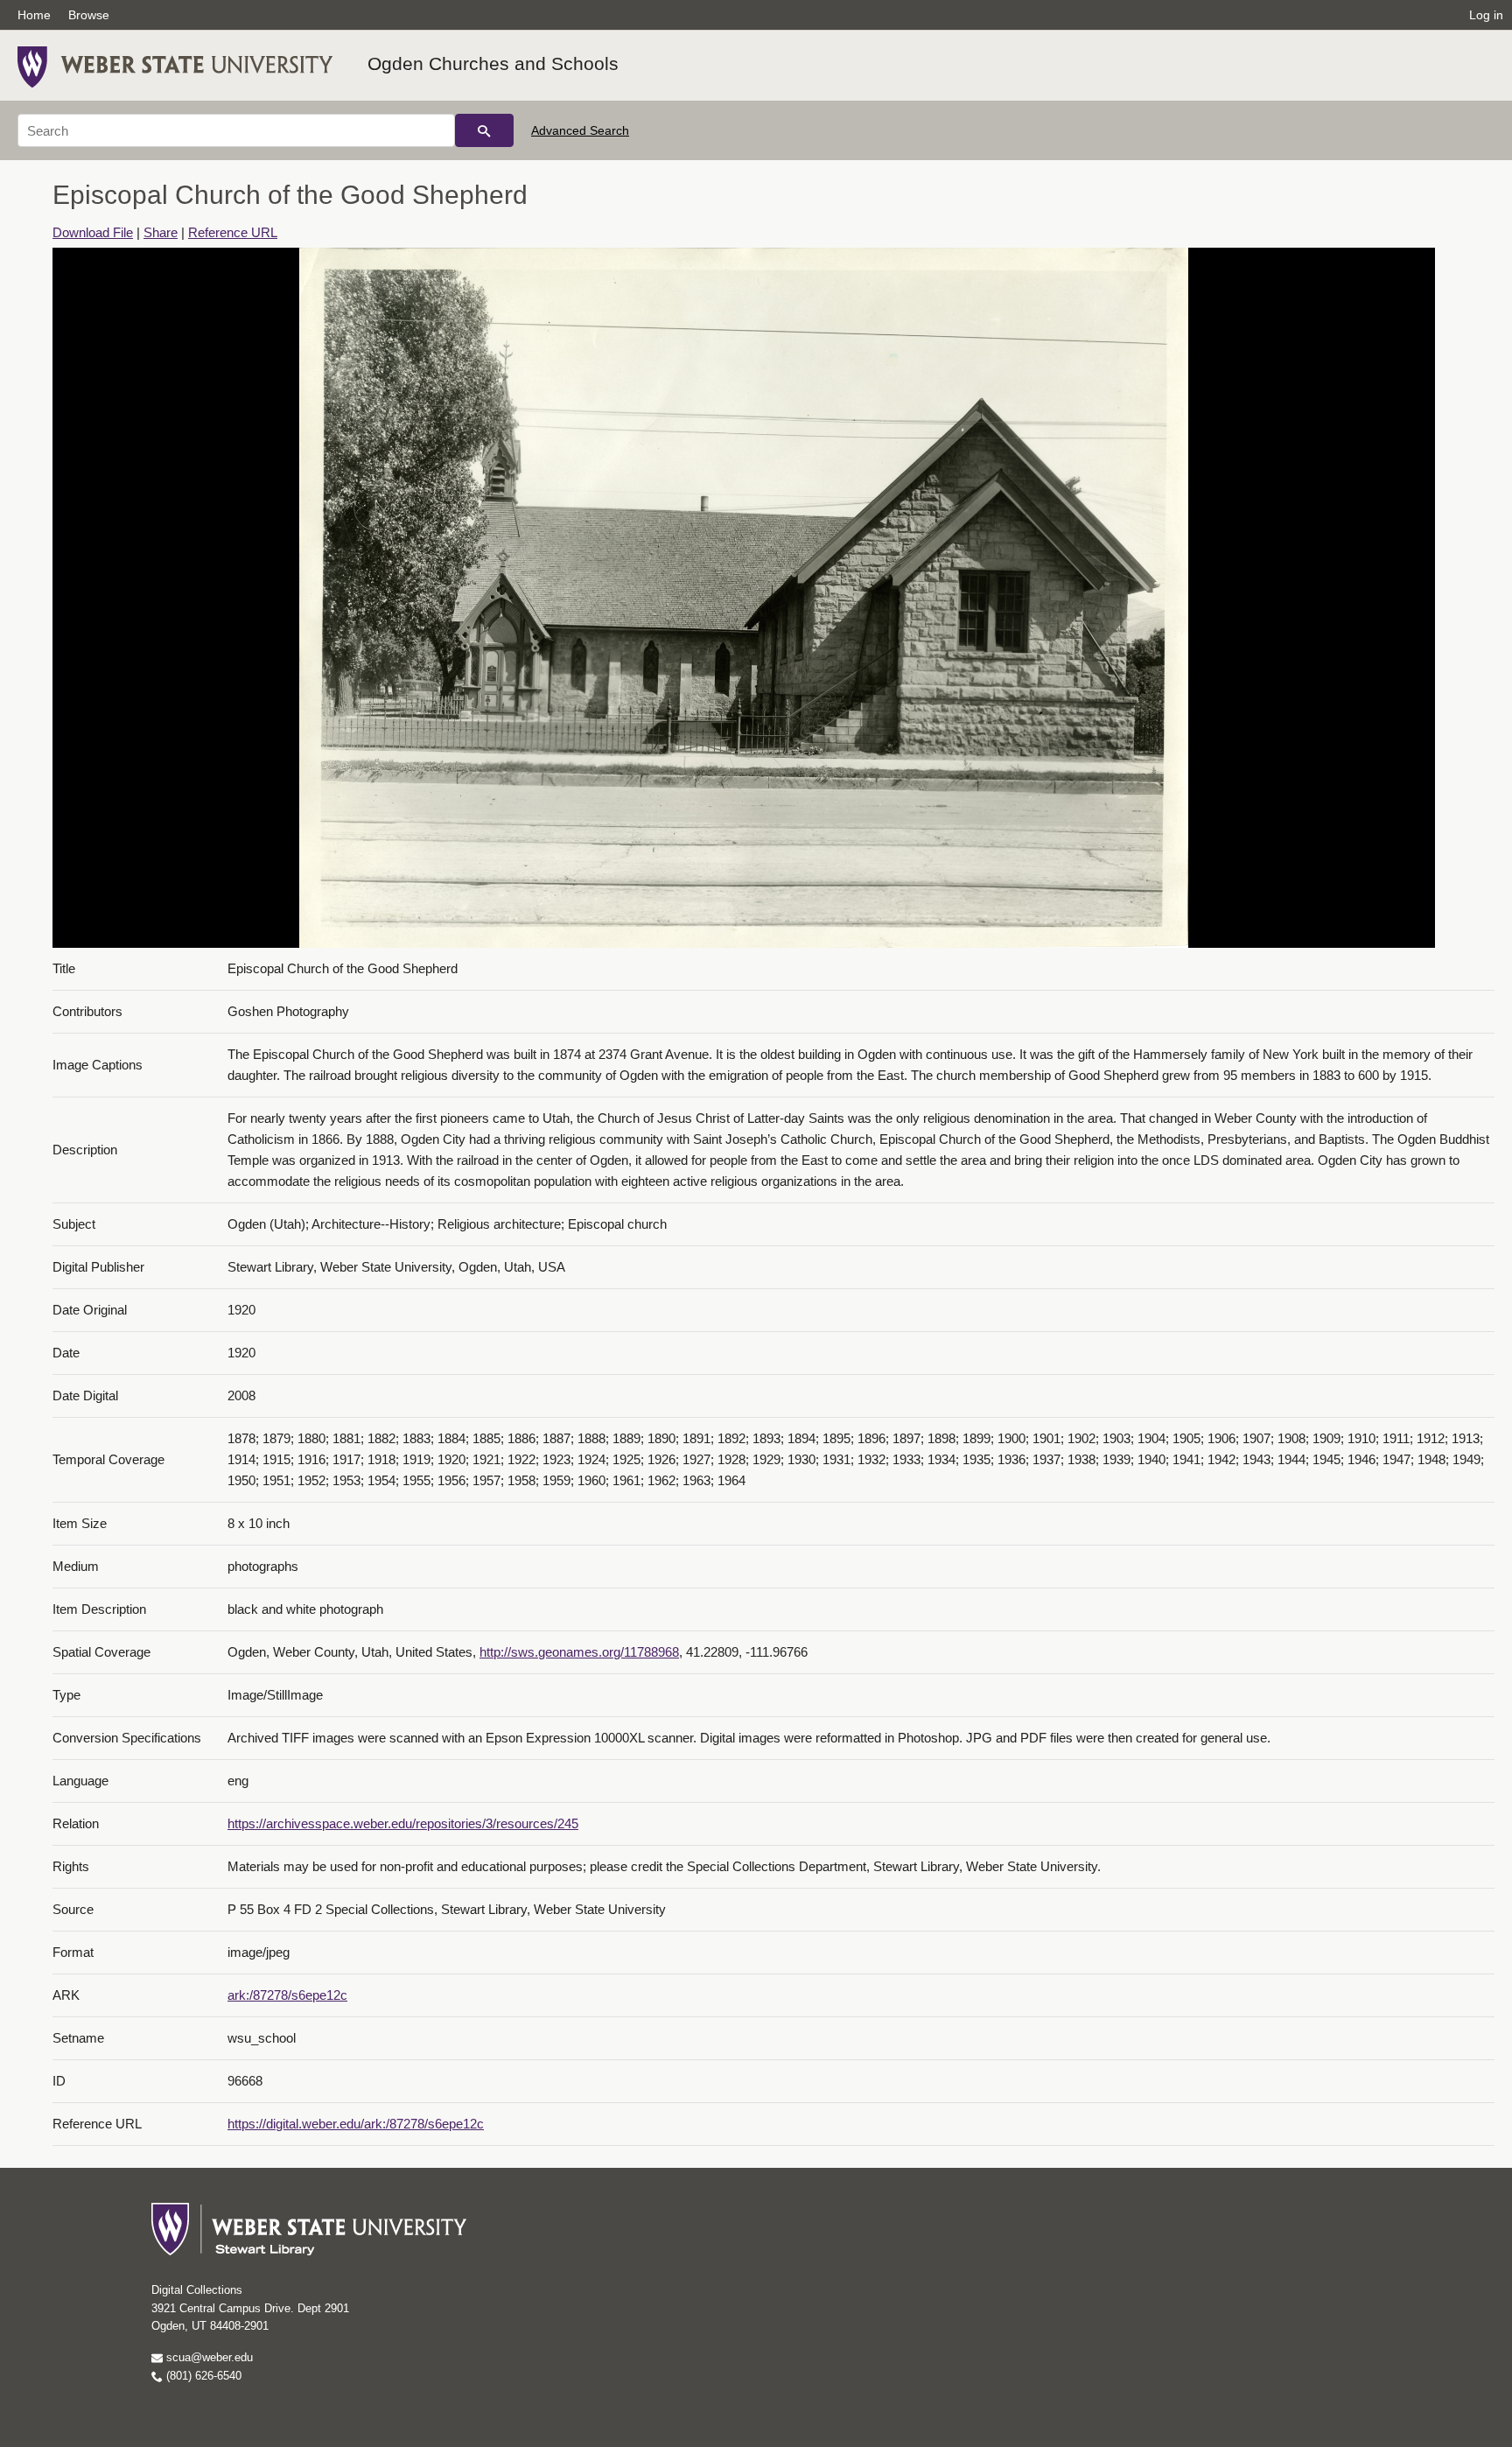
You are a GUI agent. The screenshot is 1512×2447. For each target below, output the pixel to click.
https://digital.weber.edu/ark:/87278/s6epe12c (356, 2124)
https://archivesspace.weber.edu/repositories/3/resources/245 (403, 1823)
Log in (1486, 15)
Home (34, 15)
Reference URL (233, 232)
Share (161, 232)
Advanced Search (580, 130)
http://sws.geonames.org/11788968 (579, 1652)
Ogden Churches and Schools (493, 63)
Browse (89, 15)
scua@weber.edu (208, 2357)
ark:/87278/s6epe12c (287, 1995)
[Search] (484, 130)
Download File (93, 232)
